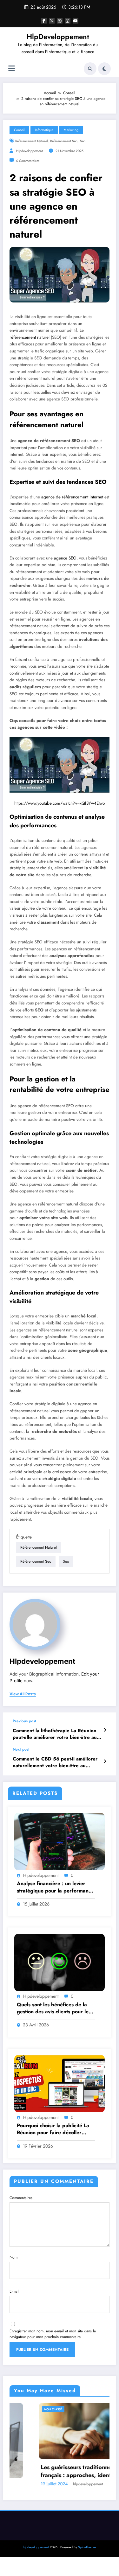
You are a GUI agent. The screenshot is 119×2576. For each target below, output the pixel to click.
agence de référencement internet (72, 497)
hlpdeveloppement (30, 151)
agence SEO (65, 558)
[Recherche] (90, 69)
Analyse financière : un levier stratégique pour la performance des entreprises (55, 1887)
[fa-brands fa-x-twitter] (52, 21)
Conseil (19, 130)
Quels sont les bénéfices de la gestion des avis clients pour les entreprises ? (54, 2008)
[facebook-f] (44, 21)
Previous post (24, 1721)
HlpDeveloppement (58, 37)
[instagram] (68, 21)
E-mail (14, 2291)
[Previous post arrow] (105, 1730)
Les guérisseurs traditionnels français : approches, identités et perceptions (54, 2471)
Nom (13, 2257)
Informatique (44, 130)
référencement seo (64, 141)
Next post (21, 1749)
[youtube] (76, 21)
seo (83, 141)
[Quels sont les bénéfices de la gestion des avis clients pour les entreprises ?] (60, 1962)
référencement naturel (31, 141)
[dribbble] (60, 21)
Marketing (71, 130)
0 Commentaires (28, 161)
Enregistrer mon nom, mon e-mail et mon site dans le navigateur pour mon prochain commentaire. (53, 2334)
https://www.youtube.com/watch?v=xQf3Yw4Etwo (60, 803)
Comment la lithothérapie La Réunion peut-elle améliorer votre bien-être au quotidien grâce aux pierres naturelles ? (58, 1734)
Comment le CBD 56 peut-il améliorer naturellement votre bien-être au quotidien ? (55, 1763)
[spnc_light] (104, 69)
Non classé (24, 2409)
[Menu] (12, 69)
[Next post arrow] (105, 1761)
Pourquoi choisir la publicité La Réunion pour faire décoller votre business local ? (53, 2129)
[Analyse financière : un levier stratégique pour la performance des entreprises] (60, 1841)
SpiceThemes (87, 2547)
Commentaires (21, 2198)
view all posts (23, 1694)
